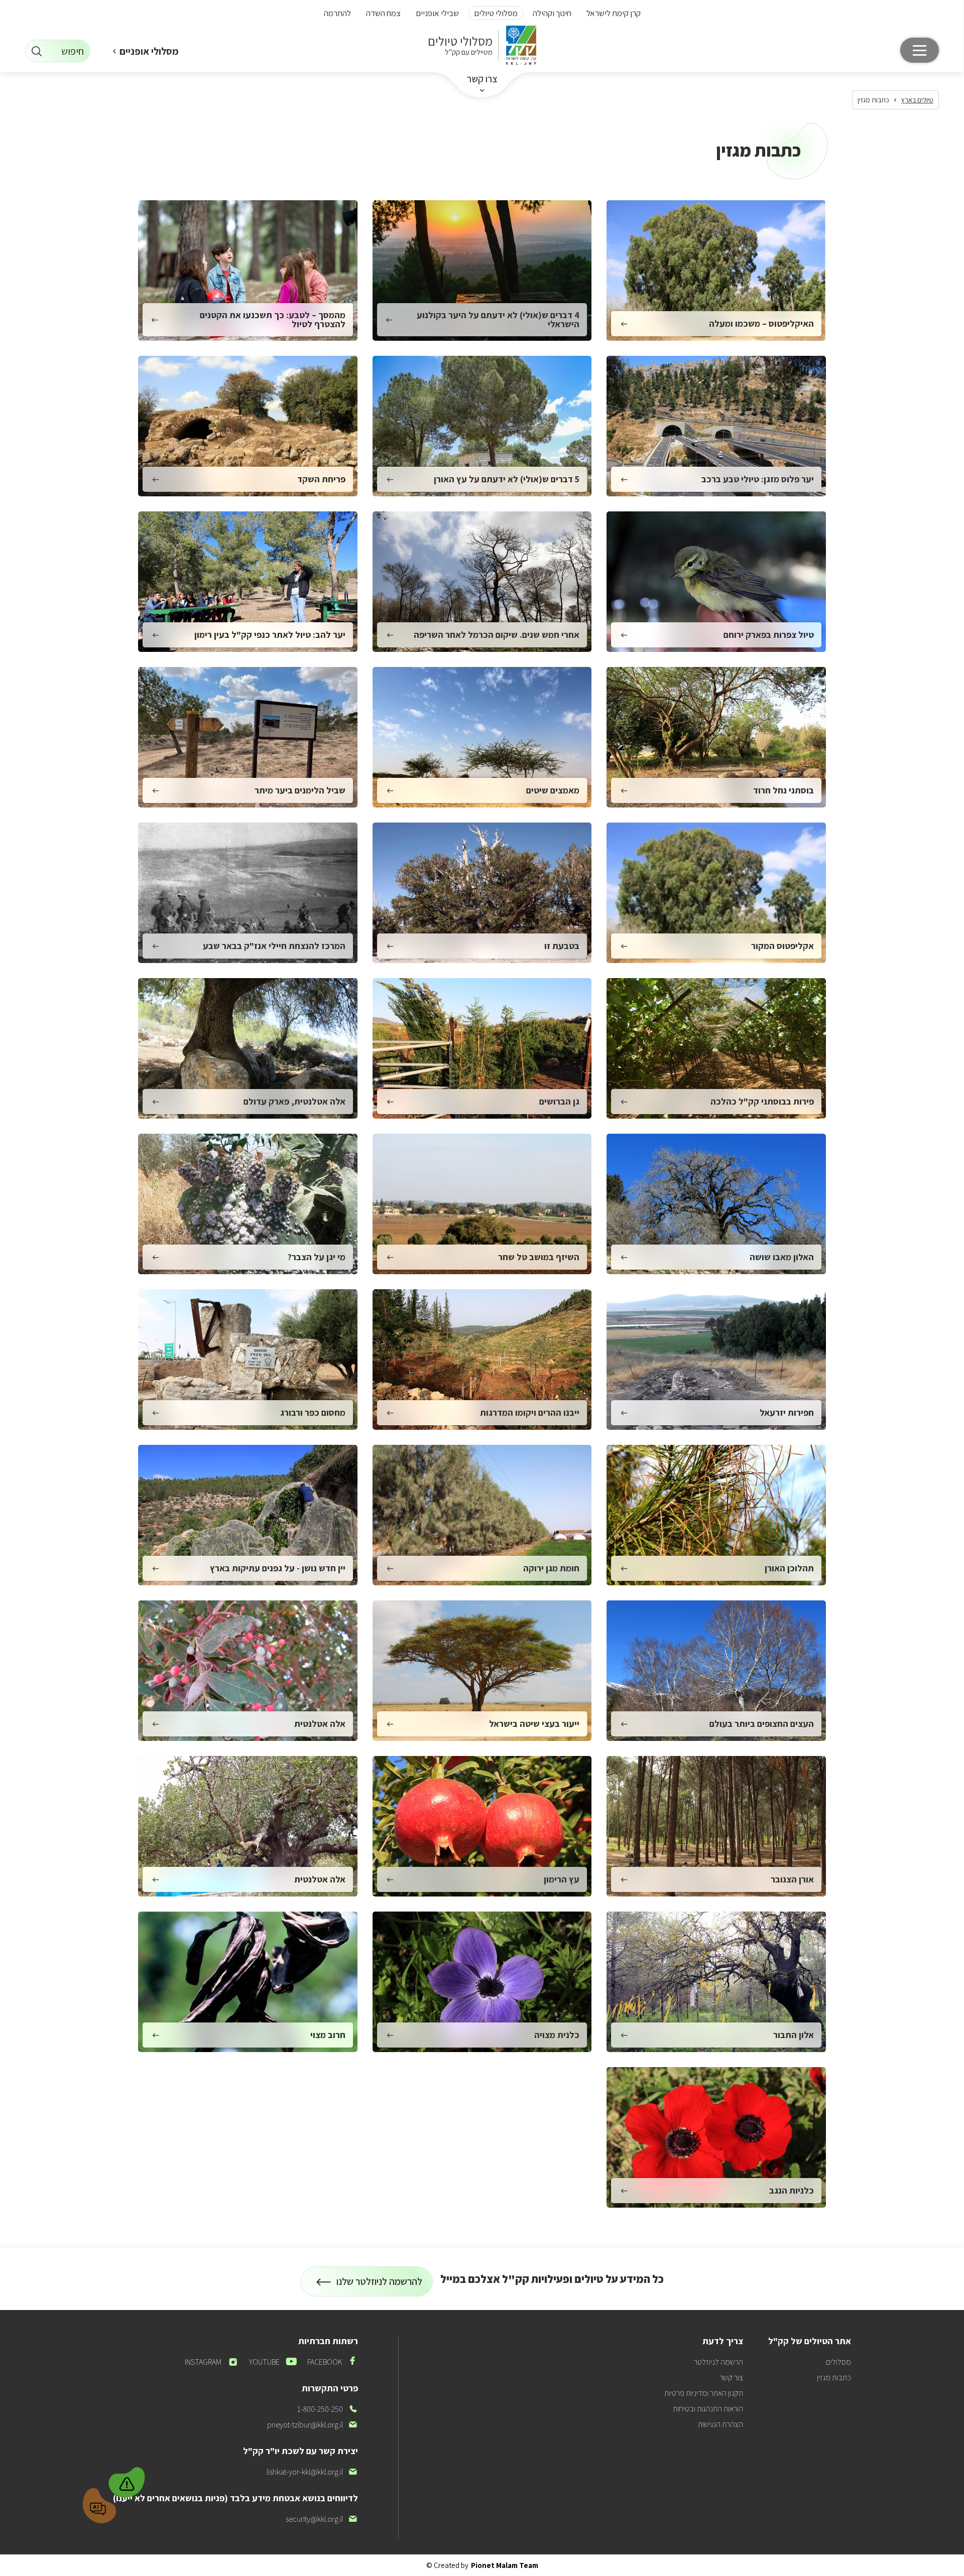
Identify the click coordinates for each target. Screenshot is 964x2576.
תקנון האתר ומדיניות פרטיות (704, 2393)
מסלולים (838, 2362)
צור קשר (731, 2378)
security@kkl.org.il (322, 2519)
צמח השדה (383, 13)
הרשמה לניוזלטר (718, 2362)
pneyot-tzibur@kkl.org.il (313, 2425)
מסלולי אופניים (149, 51)
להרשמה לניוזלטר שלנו (380, 2286)
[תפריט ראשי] (920, 50)
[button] (127, 2481)
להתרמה (337, 13)
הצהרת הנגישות (720, 2424)
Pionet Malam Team (505, 2565)
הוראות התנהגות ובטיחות (708, 2409)
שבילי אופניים (437, 13)
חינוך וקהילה (552, 13)
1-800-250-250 (328, 2409)
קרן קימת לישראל (614, 13)
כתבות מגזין (834, 2378)
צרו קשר (482, 79)
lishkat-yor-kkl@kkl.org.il (312, 2472)
